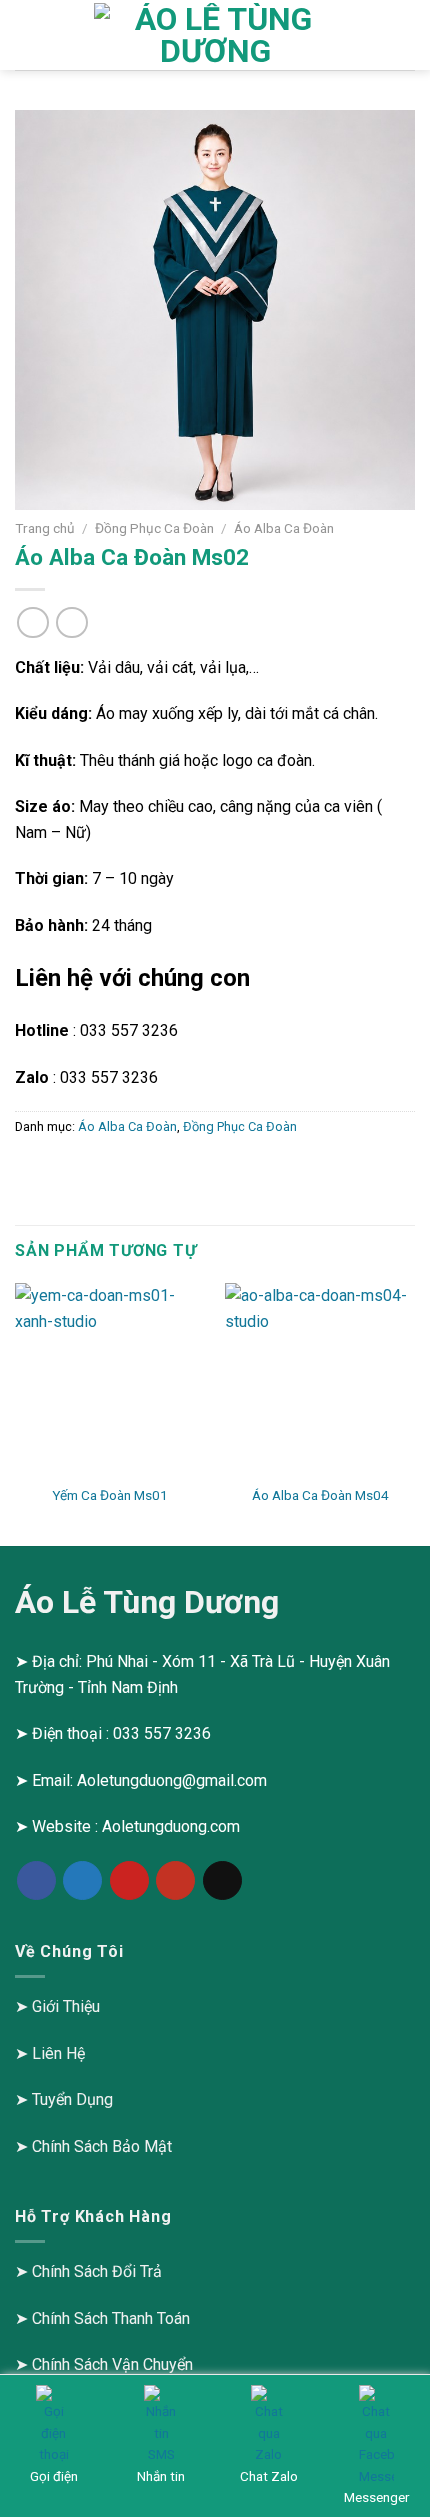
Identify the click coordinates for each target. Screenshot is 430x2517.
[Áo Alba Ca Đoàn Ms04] (320, 1378)
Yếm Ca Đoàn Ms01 (110, 1495)
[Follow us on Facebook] (36, 1880)
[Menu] (27, 34)
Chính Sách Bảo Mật (102, 2146)
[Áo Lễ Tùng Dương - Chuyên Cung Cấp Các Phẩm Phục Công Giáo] (215, 35)
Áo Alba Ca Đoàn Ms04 (320, 1495)
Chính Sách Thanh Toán (111, 2318)
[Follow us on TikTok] (222, 1880)
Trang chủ (45, 528)
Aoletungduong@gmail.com (172, 1780)
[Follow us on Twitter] (82, 1880)
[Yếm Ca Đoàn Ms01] (110, 1378)
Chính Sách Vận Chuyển (112, 2364)
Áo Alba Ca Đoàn (284, 528)
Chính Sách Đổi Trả (97, 2271)
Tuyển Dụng (72, 2099)
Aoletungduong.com (171, 1826)
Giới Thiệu (66, 2006)
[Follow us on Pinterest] (129, 1880)
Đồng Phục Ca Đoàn (154, 528)
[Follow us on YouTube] (175, 1880)
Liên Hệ (58, 2053)
